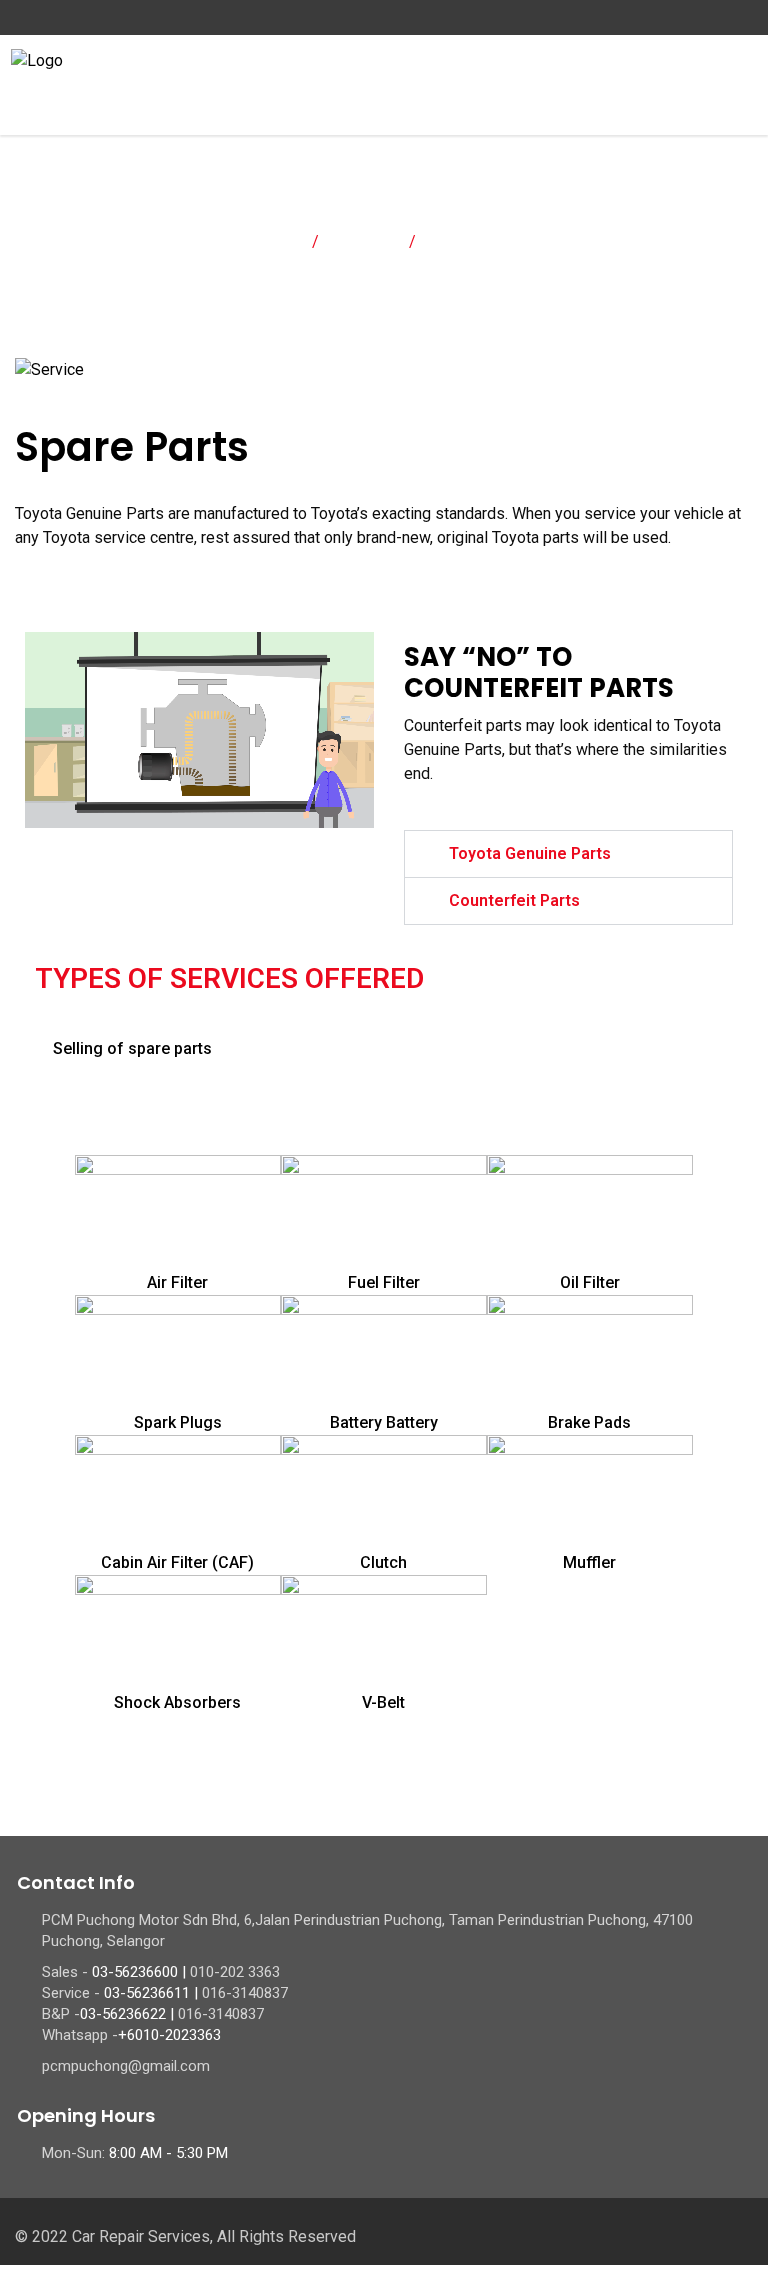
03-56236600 (135, 1972)
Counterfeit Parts (514, 900)
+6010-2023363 (169, 2035)
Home (277, 241)
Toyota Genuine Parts (530, 853)
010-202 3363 (235, 1972)
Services (364, 241)
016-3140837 (245, 1993)
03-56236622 (123, 2014)
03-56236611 (147, 1993)
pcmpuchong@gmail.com (126, 2066)
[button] (568, 854)
